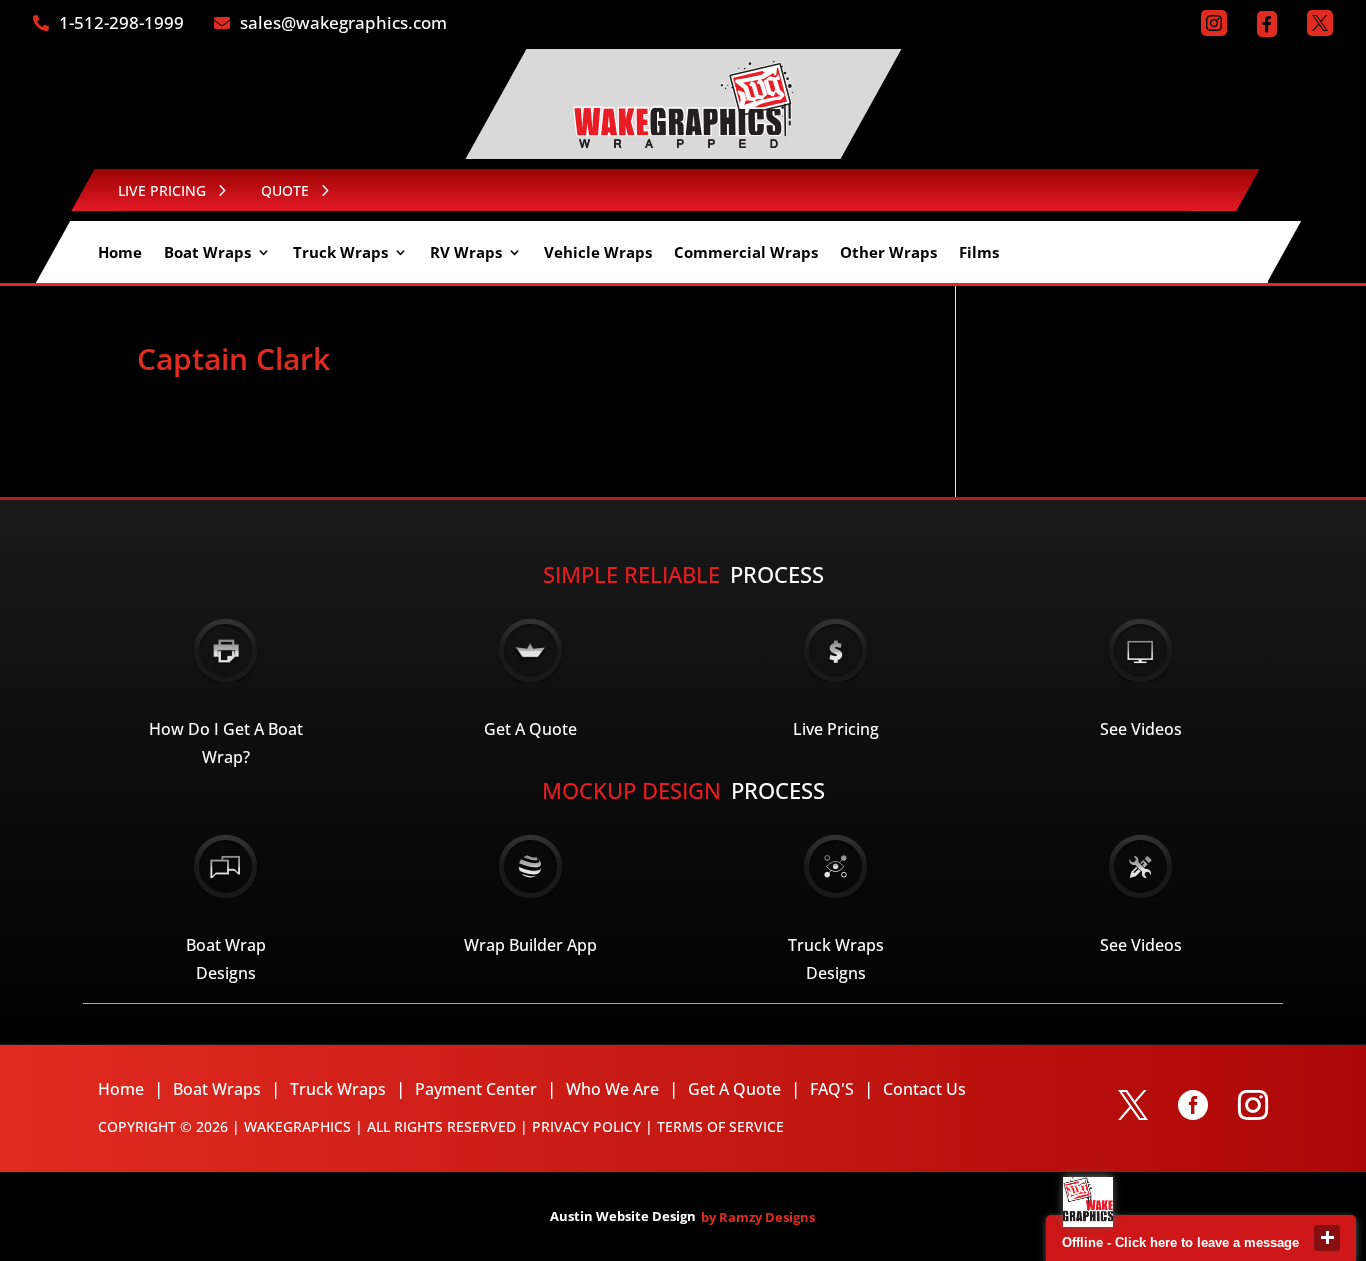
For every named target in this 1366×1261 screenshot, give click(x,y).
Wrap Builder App (530, 945)
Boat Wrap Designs (226, 958)
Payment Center (476, 1089)
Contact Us (924, 1089)
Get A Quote (530, 729)
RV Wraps (466, 253)
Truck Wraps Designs (836, 958)
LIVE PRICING (162, 190)
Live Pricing (836, 729)
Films (979, 253)
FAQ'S (832, 1089)
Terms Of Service (720, 1126)
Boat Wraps (207, 253)
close (1327, 1238)
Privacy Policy (586, 1126)
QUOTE (285, 190)
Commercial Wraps (746, 253)
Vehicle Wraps (598, 253)
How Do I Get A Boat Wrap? (226, 742)
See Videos (1141, 729)
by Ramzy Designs (758, 1217)
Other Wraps (888, 253)
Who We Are (612, 1089)
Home (120, 253)
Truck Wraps (340, 253)
